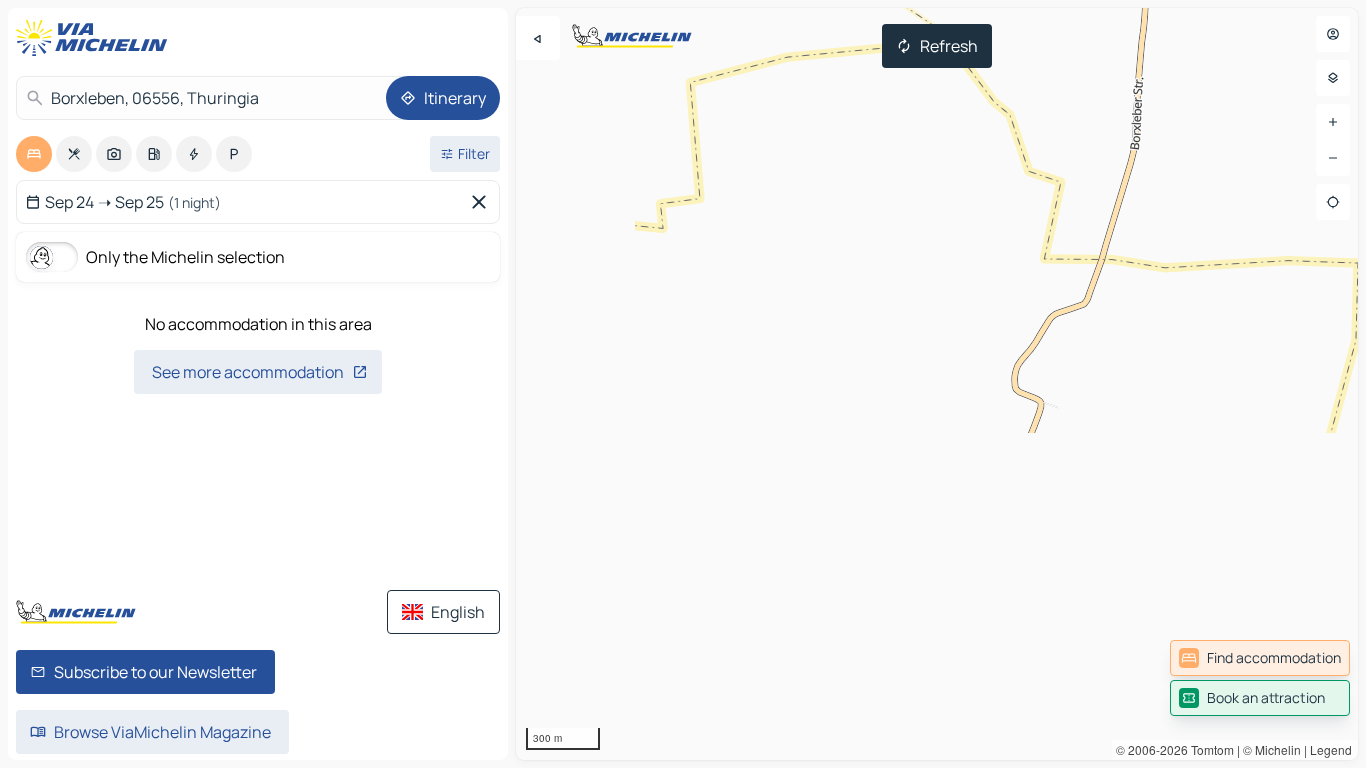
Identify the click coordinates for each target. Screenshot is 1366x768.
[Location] (1333, 202)
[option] (34, 154)
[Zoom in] (1333, 122)
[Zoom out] (1333, 158)
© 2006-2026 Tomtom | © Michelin (1208, 749)
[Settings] (1333, 78)
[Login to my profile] (1333, 34)
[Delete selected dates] (483, 202)
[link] (1260, 658)
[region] (937, 384)
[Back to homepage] (96, 38)
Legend (1331, 749)
